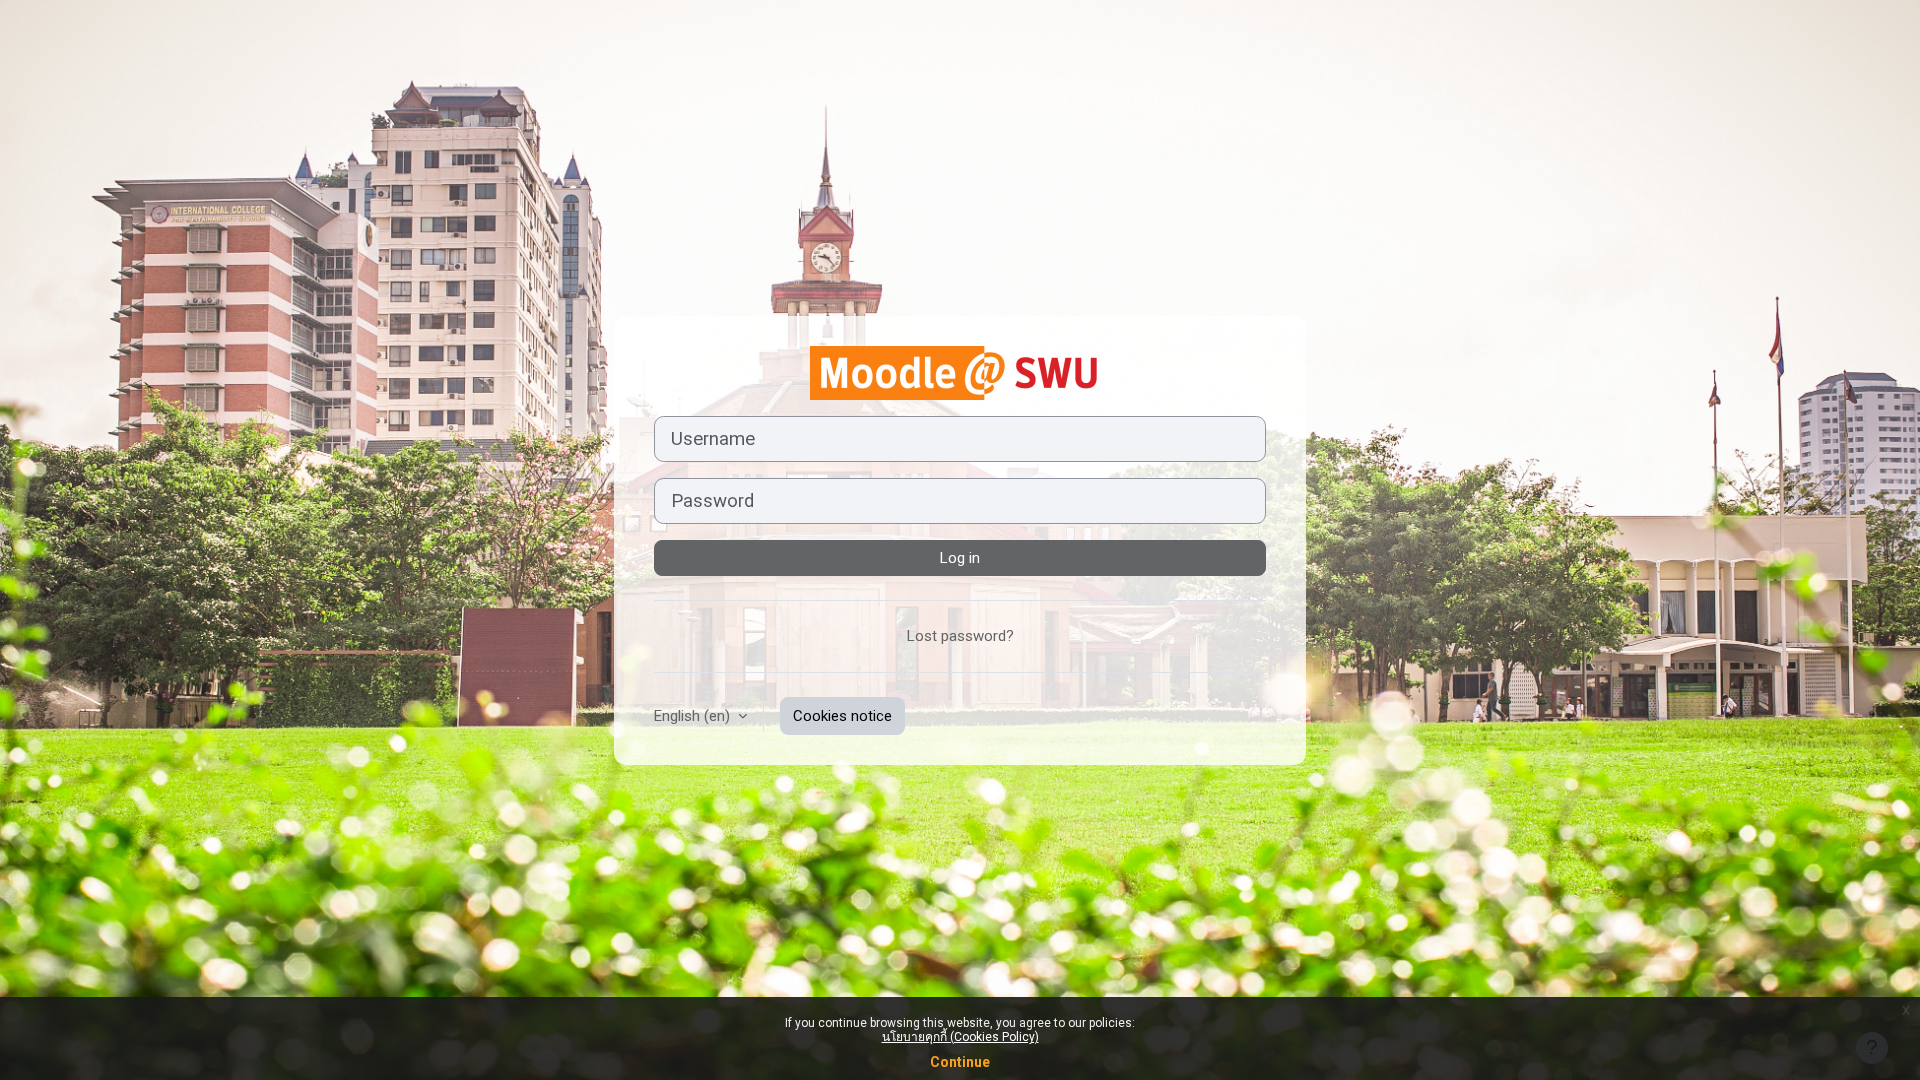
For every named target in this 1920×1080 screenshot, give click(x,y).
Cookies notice (842, 716)
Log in (960, 558)
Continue (960, 1062)
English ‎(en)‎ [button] (694, 716)
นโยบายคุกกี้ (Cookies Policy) (960, 1037)
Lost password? (960, 636)
